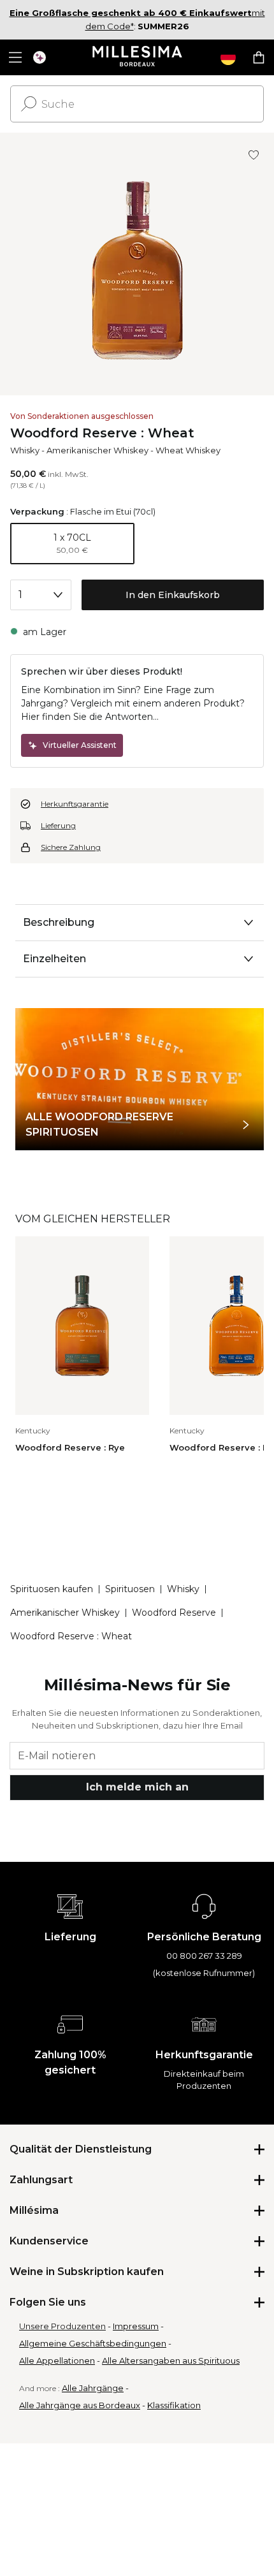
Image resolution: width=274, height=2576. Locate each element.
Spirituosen (130, 1589)
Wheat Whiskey (188, 450)
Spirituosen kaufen (52, 1589)
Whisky (25, 450)
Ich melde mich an (137, 1787)
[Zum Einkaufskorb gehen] (259, 57)
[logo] (137, 57)
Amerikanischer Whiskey (97, 450)
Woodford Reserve (174, 1613)
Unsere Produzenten (62, 2326)
